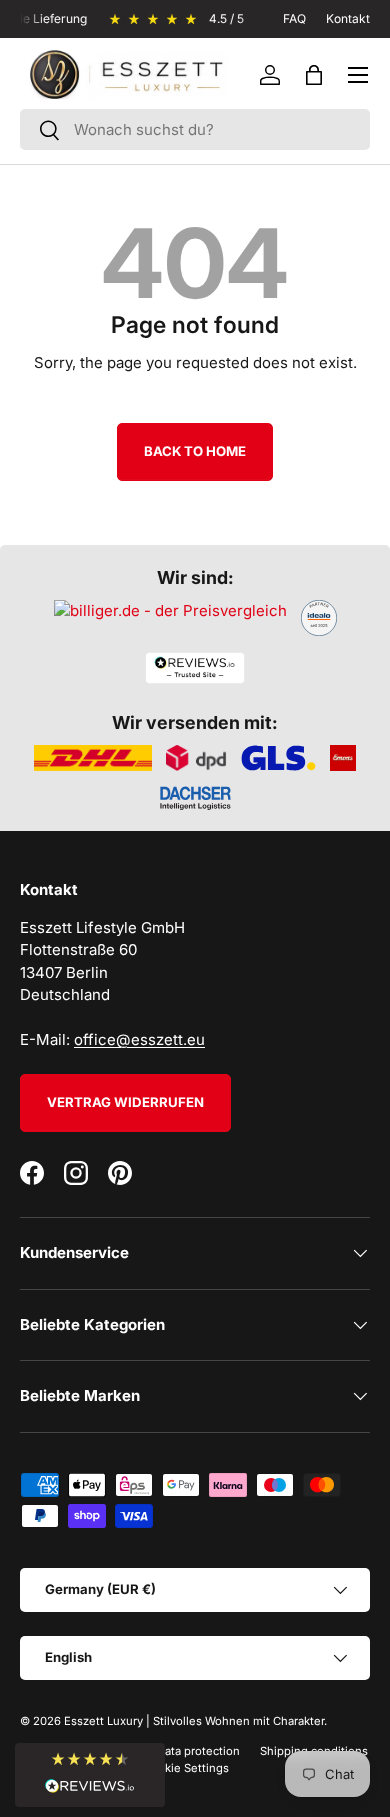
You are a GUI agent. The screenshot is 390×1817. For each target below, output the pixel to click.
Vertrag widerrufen (125, 1102)
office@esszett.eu (139, 1039)
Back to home (195, 451)
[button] (314, 75)
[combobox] (195, 129)
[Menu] (358, 75)
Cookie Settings (186, 1768)
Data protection (198, 1751)
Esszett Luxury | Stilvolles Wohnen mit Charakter (194, 1721)
